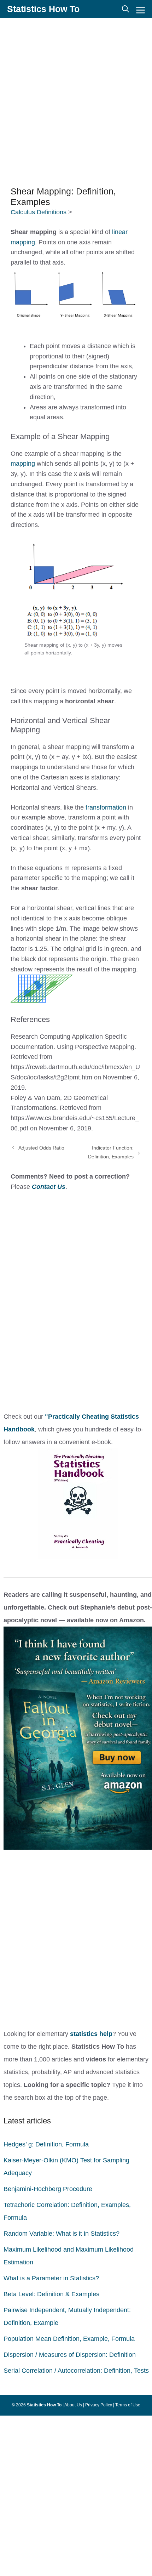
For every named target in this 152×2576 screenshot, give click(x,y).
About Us (73, 2405)
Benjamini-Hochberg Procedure (48, 2189)
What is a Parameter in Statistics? (51, 2278)
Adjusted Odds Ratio (41, 1148)
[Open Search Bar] (125, 9)
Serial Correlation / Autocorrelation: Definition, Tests (76, 2371)
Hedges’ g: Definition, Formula (46, 2144)
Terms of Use (128, 2405)
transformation (107, 807)
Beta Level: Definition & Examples (51, 2294)
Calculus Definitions (39, 212)
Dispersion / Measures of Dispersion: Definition (70, 2355)
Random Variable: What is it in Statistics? (62, 2234)
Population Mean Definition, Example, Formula (69, 2339)
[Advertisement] (76, 101)
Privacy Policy (99, 2405)
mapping (23, 464)
